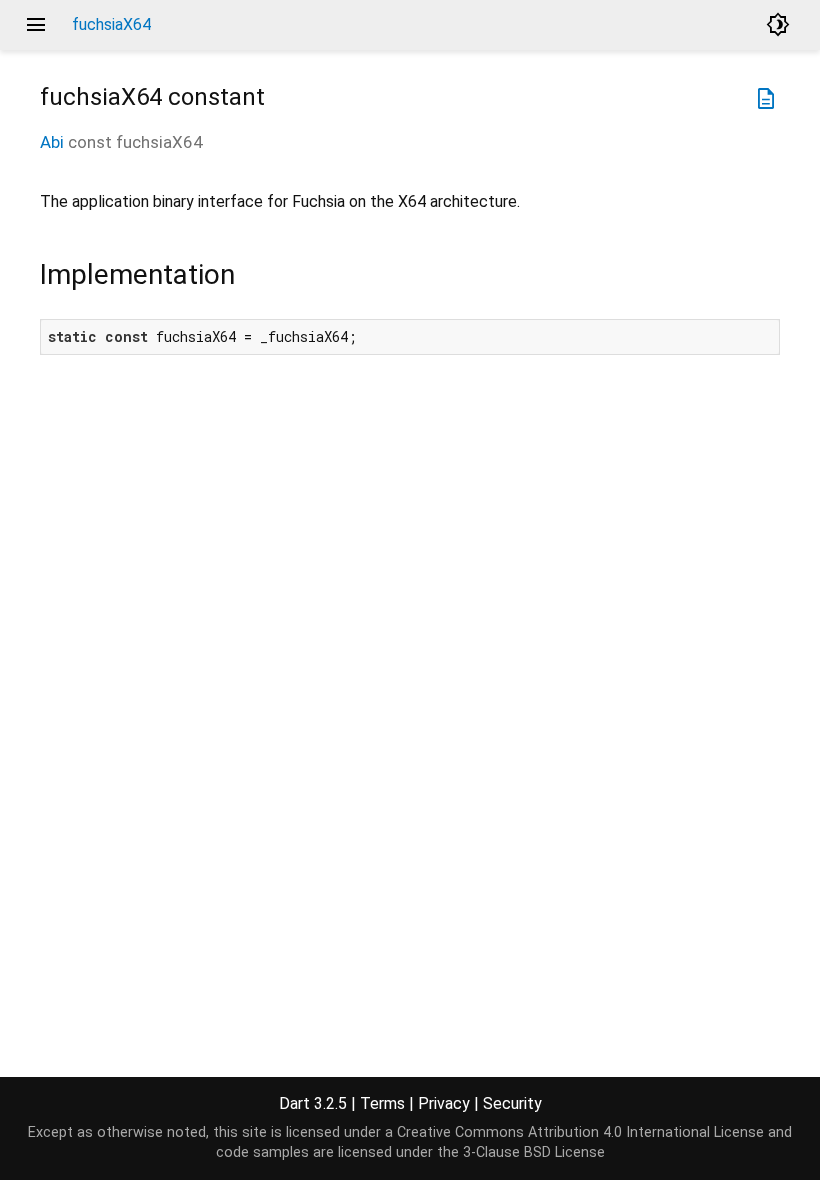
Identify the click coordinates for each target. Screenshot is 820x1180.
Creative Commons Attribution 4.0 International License (580, 1132)
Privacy (444, 1103)
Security (512, 1103)
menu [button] (36, 25)
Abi (52, 142)
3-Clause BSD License (534, 1152)
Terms (382, 1103)
